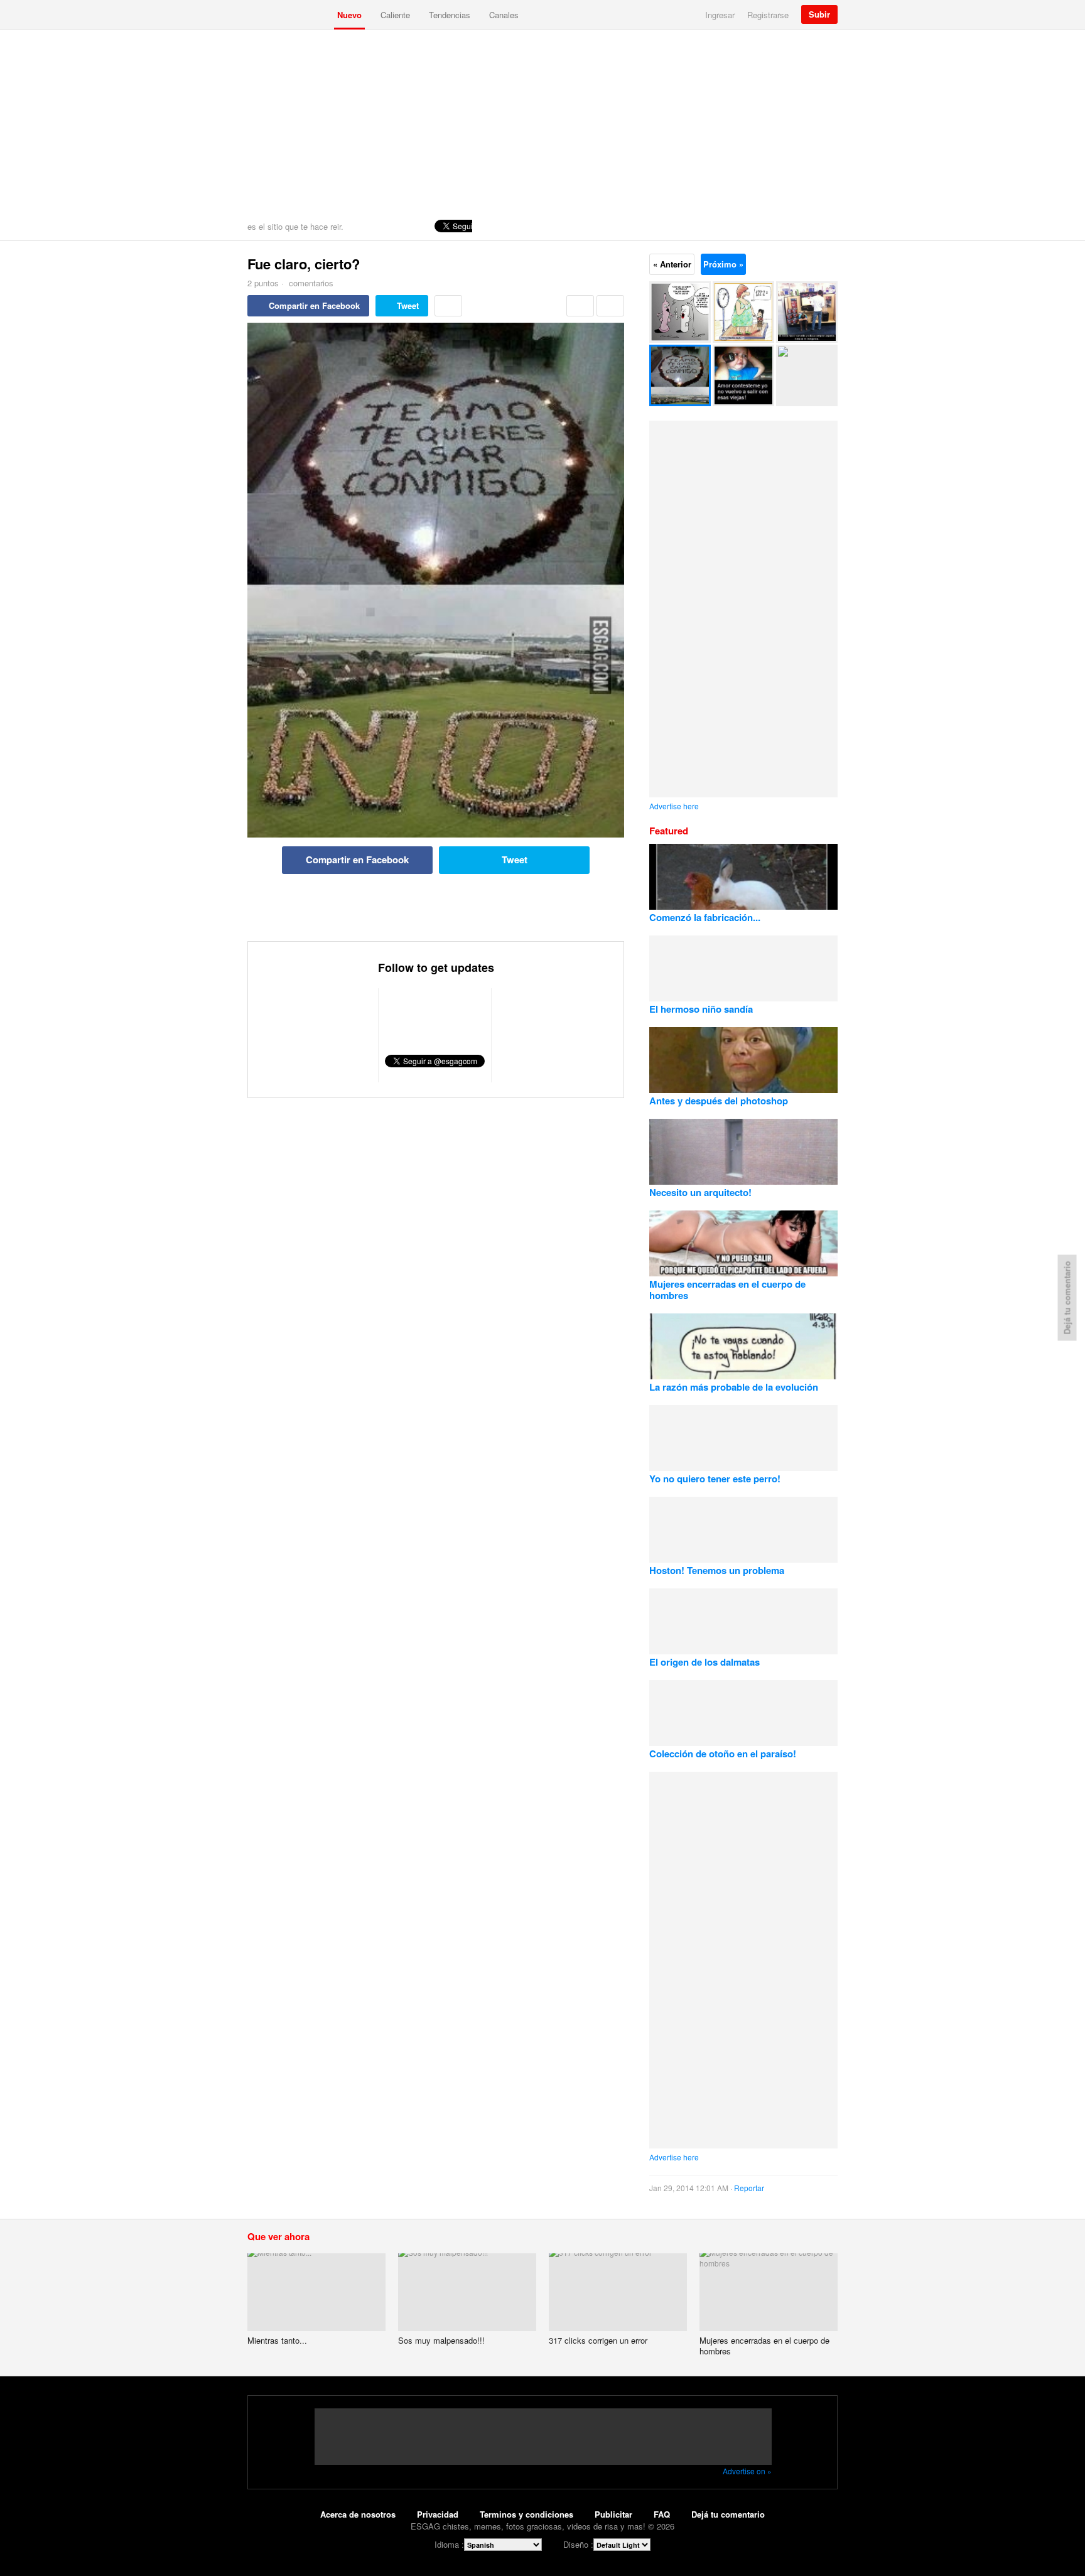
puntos (263, 283)
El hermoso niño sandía (701, 1009)
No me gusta (610, 306)
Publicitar (613, 2514)
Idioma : (449, 2544)
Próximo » (723, 264)
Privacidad (438, 2514)
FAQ (662, 2514)
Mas (448, 306)
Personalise (825, 226)
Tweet (408, 305)
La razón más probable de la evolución (734, 1387)
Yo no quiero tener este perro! (715, 1479)
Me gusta (580, 306)
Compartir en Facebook (314, 305)
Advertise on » (747, 2471)
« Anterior (672, 264)
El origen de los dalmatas (704, 1662)
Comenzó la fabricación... (705, 917)
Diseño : (578, 2544)
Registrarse (768, 15)
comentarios (310, 283)
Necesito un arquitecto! (700, 1192)
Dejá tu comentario (728, 2514)
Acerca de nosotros (358, 2514)
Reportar (749, 2188)
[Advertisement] (542, 124)
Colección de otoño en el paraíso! (723, 1754)
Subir (819, 14)
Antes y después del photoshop (719, 1101)
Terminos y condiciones (526, 2514)
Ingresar (720, 15)
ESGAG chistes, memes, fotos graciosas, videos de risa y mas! (288, 14)
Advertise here (674, 806)
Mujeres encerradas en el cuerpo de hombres (727, 1290)
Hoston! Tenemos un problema (717, 1570)
